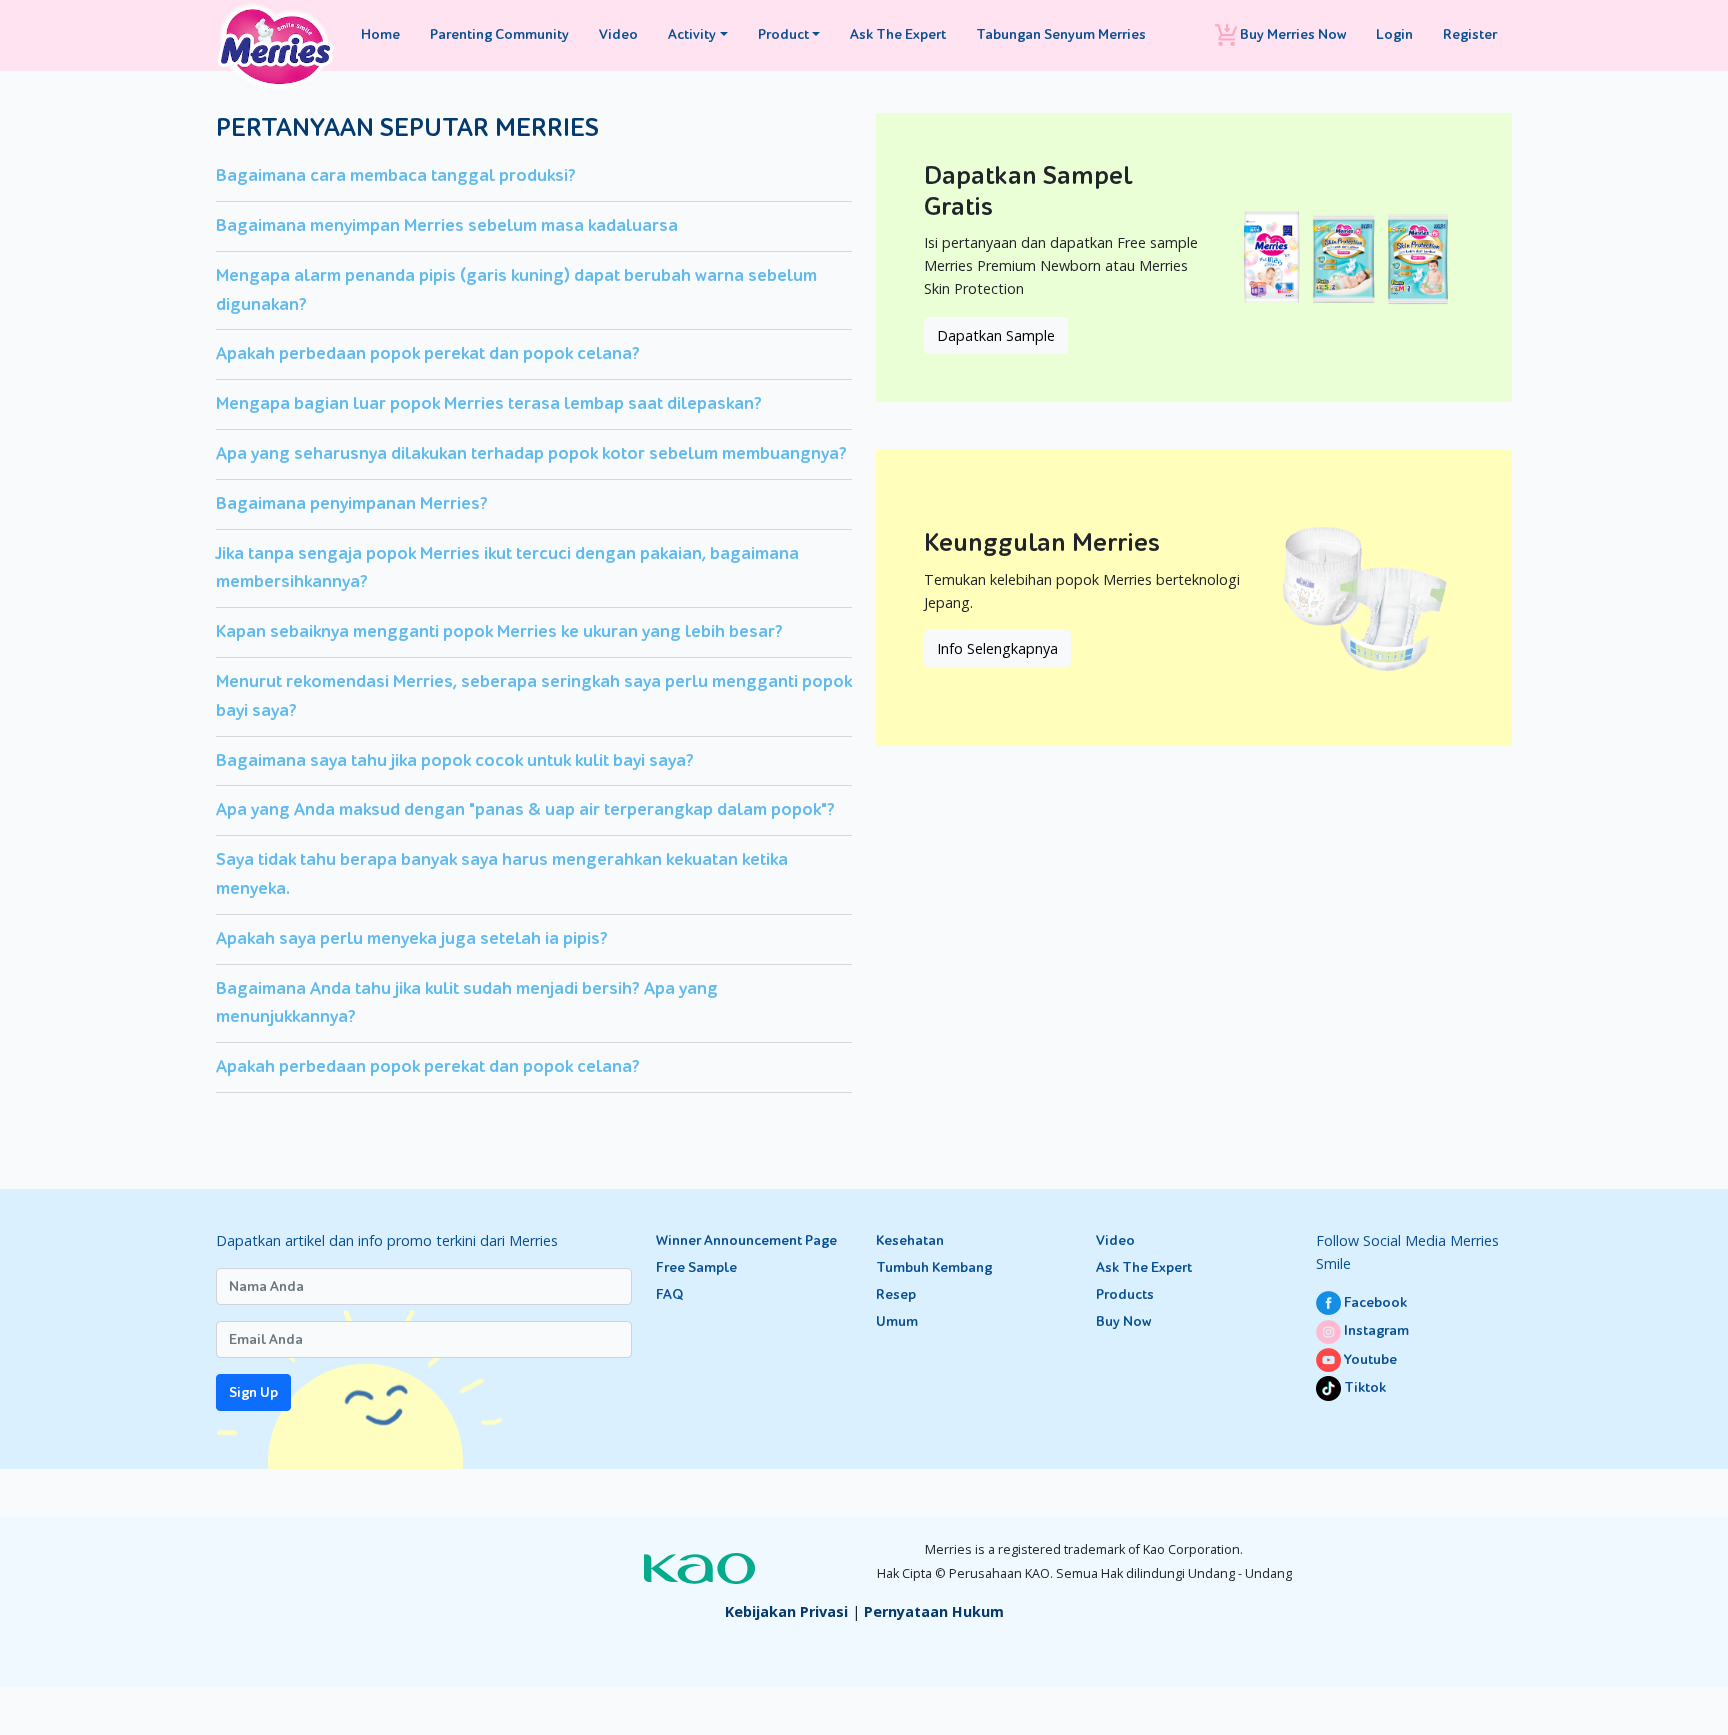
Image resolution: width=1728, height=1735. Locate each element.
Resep (896, 1294)
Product (783, 34)
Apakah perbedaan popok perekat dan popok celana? (428, 353)
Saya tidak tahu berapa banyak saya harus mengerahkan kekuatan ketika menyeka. (502, 874)
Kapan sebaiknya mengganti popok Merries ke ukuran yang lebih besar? (499, 631)
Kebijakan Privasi (786, 1611)
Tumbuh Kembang (934, 1267)
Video (618, 34)
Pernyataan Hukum (934, 1611)
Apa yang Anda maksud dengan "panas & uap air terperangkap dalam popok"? (525, 809)
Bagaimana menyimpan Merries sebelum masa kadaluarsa (447, 225)
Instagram (1375, 1330)
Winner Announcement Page (746, 1240)
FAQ (669, 1294)
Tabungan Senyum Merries (1061, 34)
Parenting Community (499, 34)
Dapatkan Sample (996, 335)
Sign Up (253, 1392)
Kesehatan (910, 1240)
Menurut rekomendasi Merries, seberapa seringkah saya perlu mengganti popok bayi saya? (534, 696)
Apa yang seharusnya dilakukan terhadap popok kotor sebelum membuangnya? (531, 453)
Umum (897, 1321)
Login (1394, 34)
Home (380, 34)
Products (1125, 1294)
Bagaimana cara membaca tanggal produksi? (396, 175)
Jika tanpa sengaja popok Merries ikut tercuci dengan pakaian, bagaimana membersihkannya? (507, 568)
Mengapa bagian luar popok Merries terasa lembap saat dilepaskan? (489, 403)
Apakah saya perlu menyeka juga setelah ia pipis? (412, 938)
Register (1470, 34)
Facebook (1374, 1302)
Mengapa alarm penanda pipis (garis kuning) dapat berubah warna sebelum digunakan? (516, 290)
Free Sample (696, 1267)
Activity (692, 34)
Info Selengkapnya (997, 648)
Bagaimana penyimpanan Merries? (352, 503)
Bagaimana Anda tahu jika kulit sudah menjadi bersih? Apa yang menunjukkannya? (467, 1003)
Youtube (1369, 1359)
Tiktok (1363, 1387)
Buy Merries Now (1291, 34)
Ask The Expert (898, 34)
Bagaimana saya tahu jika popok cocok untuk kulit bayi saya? (455, 760)
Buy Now (1123, 1321)
